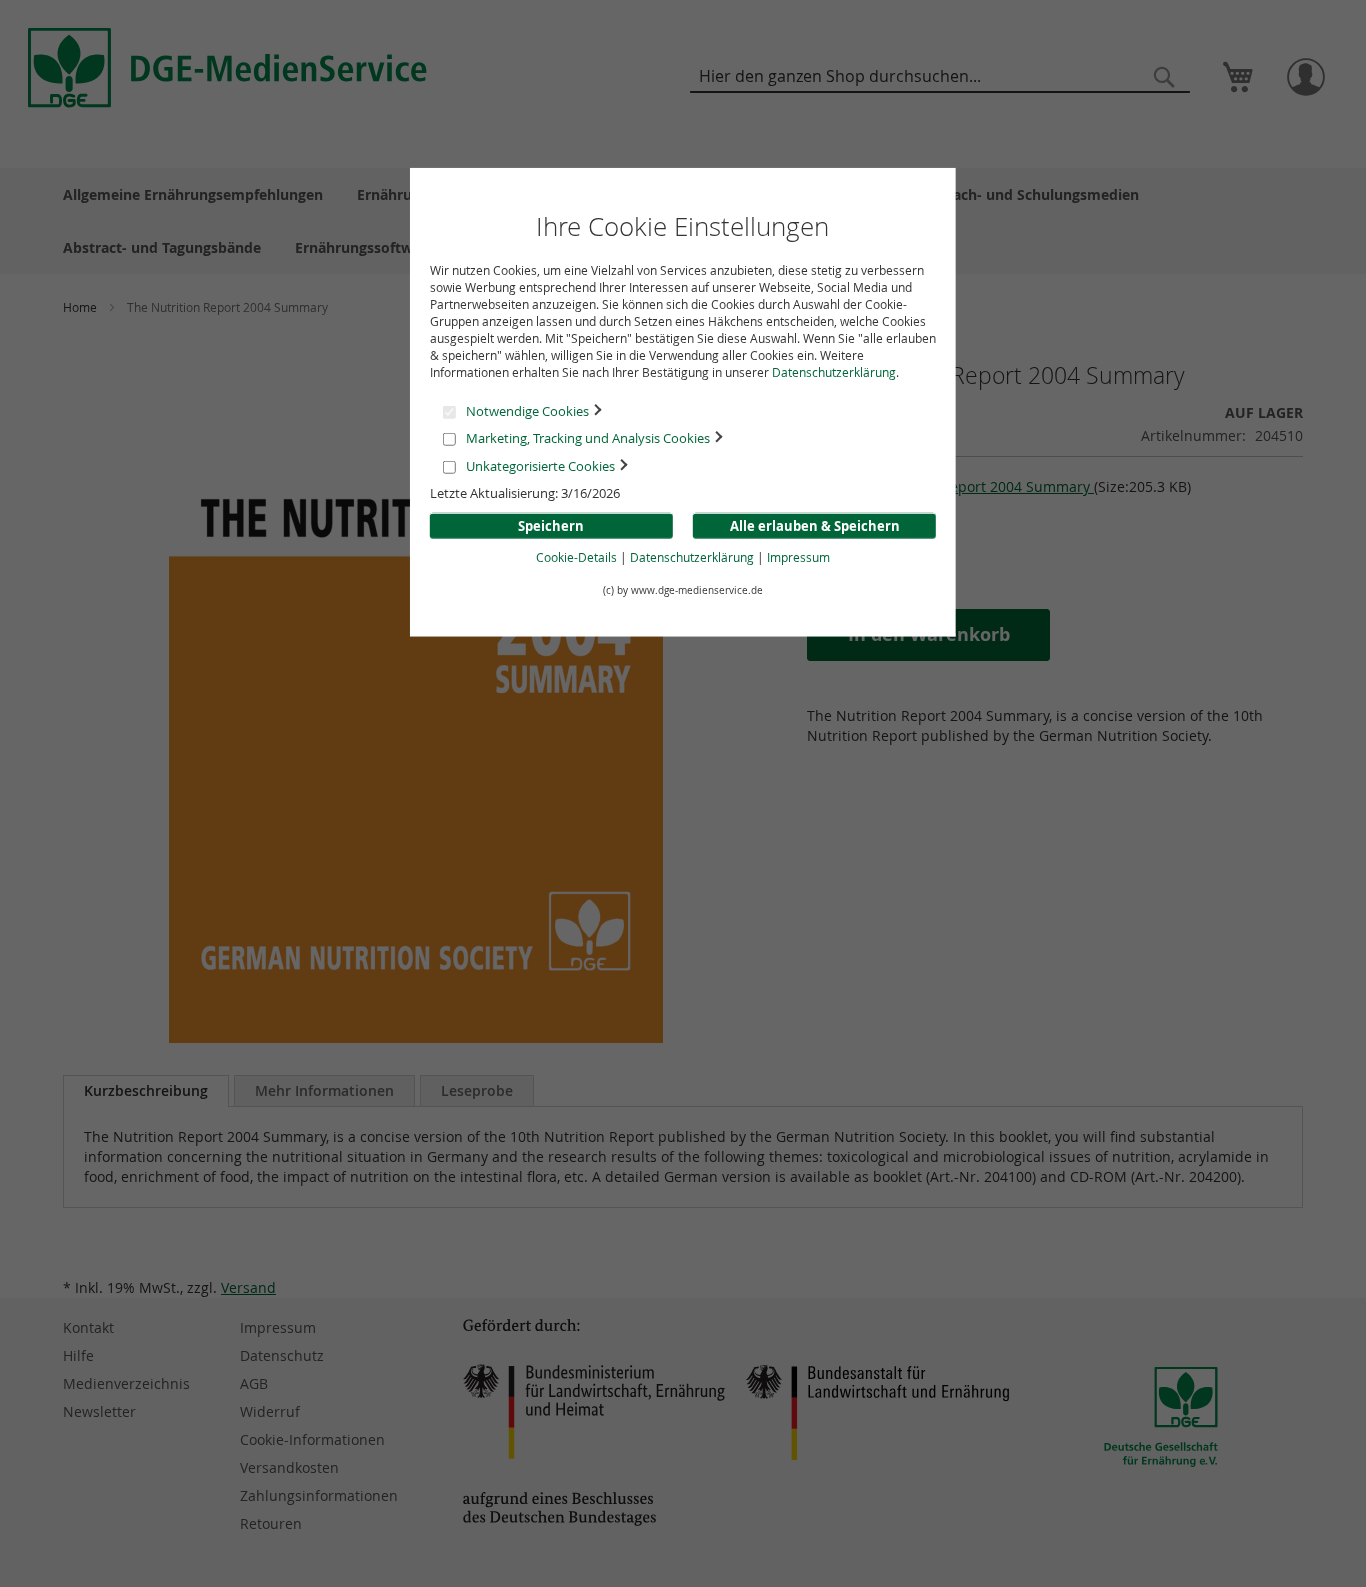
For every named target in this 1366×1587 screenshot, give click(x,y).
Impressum (798, 557)
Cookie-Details (576, 557)
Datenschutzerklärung (834, 372)
